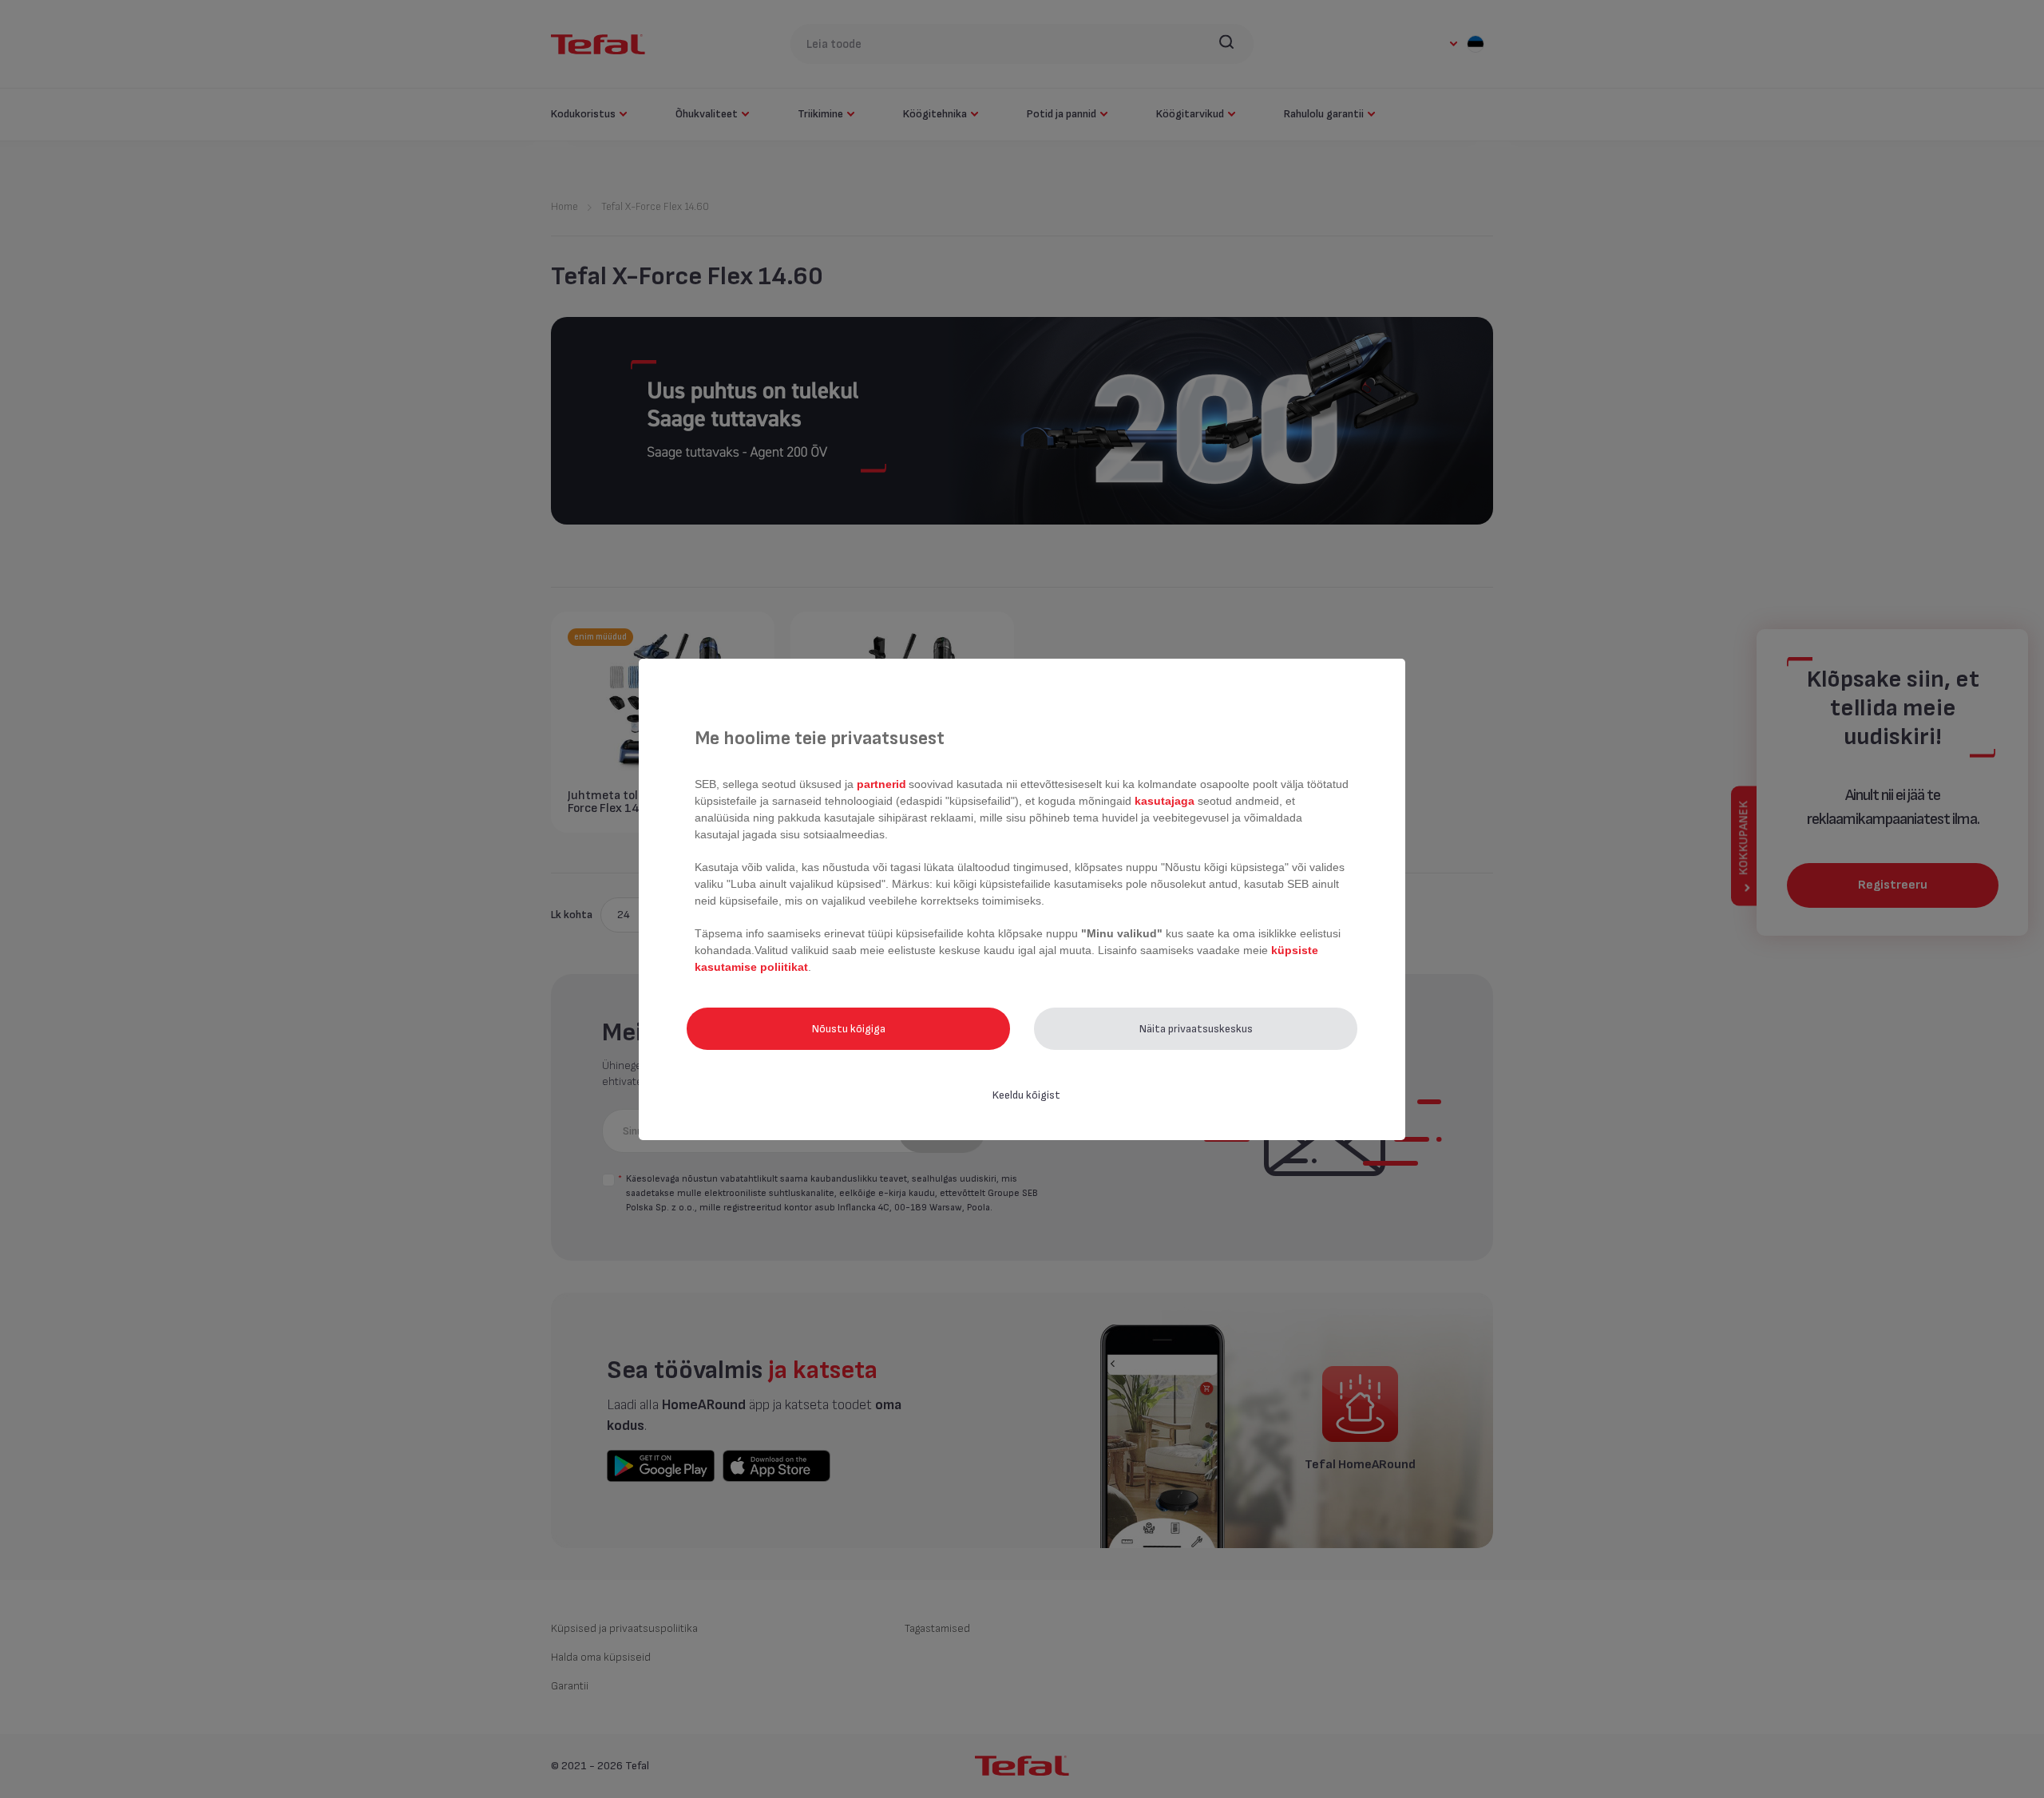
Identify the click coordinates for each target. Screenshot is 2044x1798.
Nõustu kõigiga (849, 1029)
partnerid (881, 784)
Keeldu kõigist (1026, 1095)
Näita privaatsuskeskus (1196, 1029)
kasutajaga (1165, 801)
